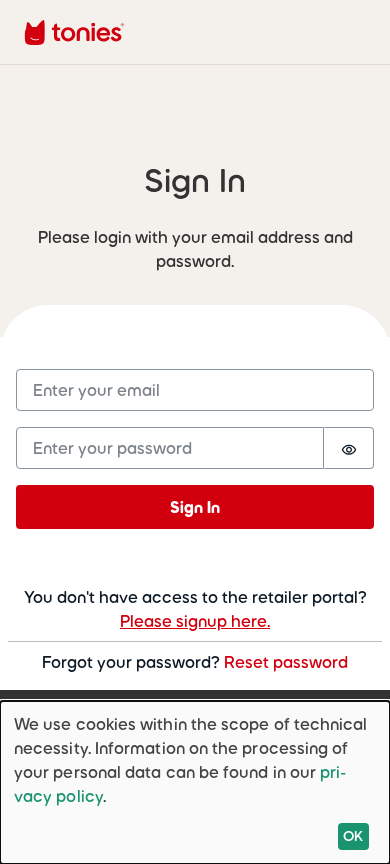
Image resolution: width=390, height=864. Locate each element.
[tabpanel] (195, 453)
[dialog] (195, 782)
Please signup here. (195, 621)
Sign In (195, 507)
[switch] (349, 448)
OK (353, 836)
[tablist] (195, 181)
